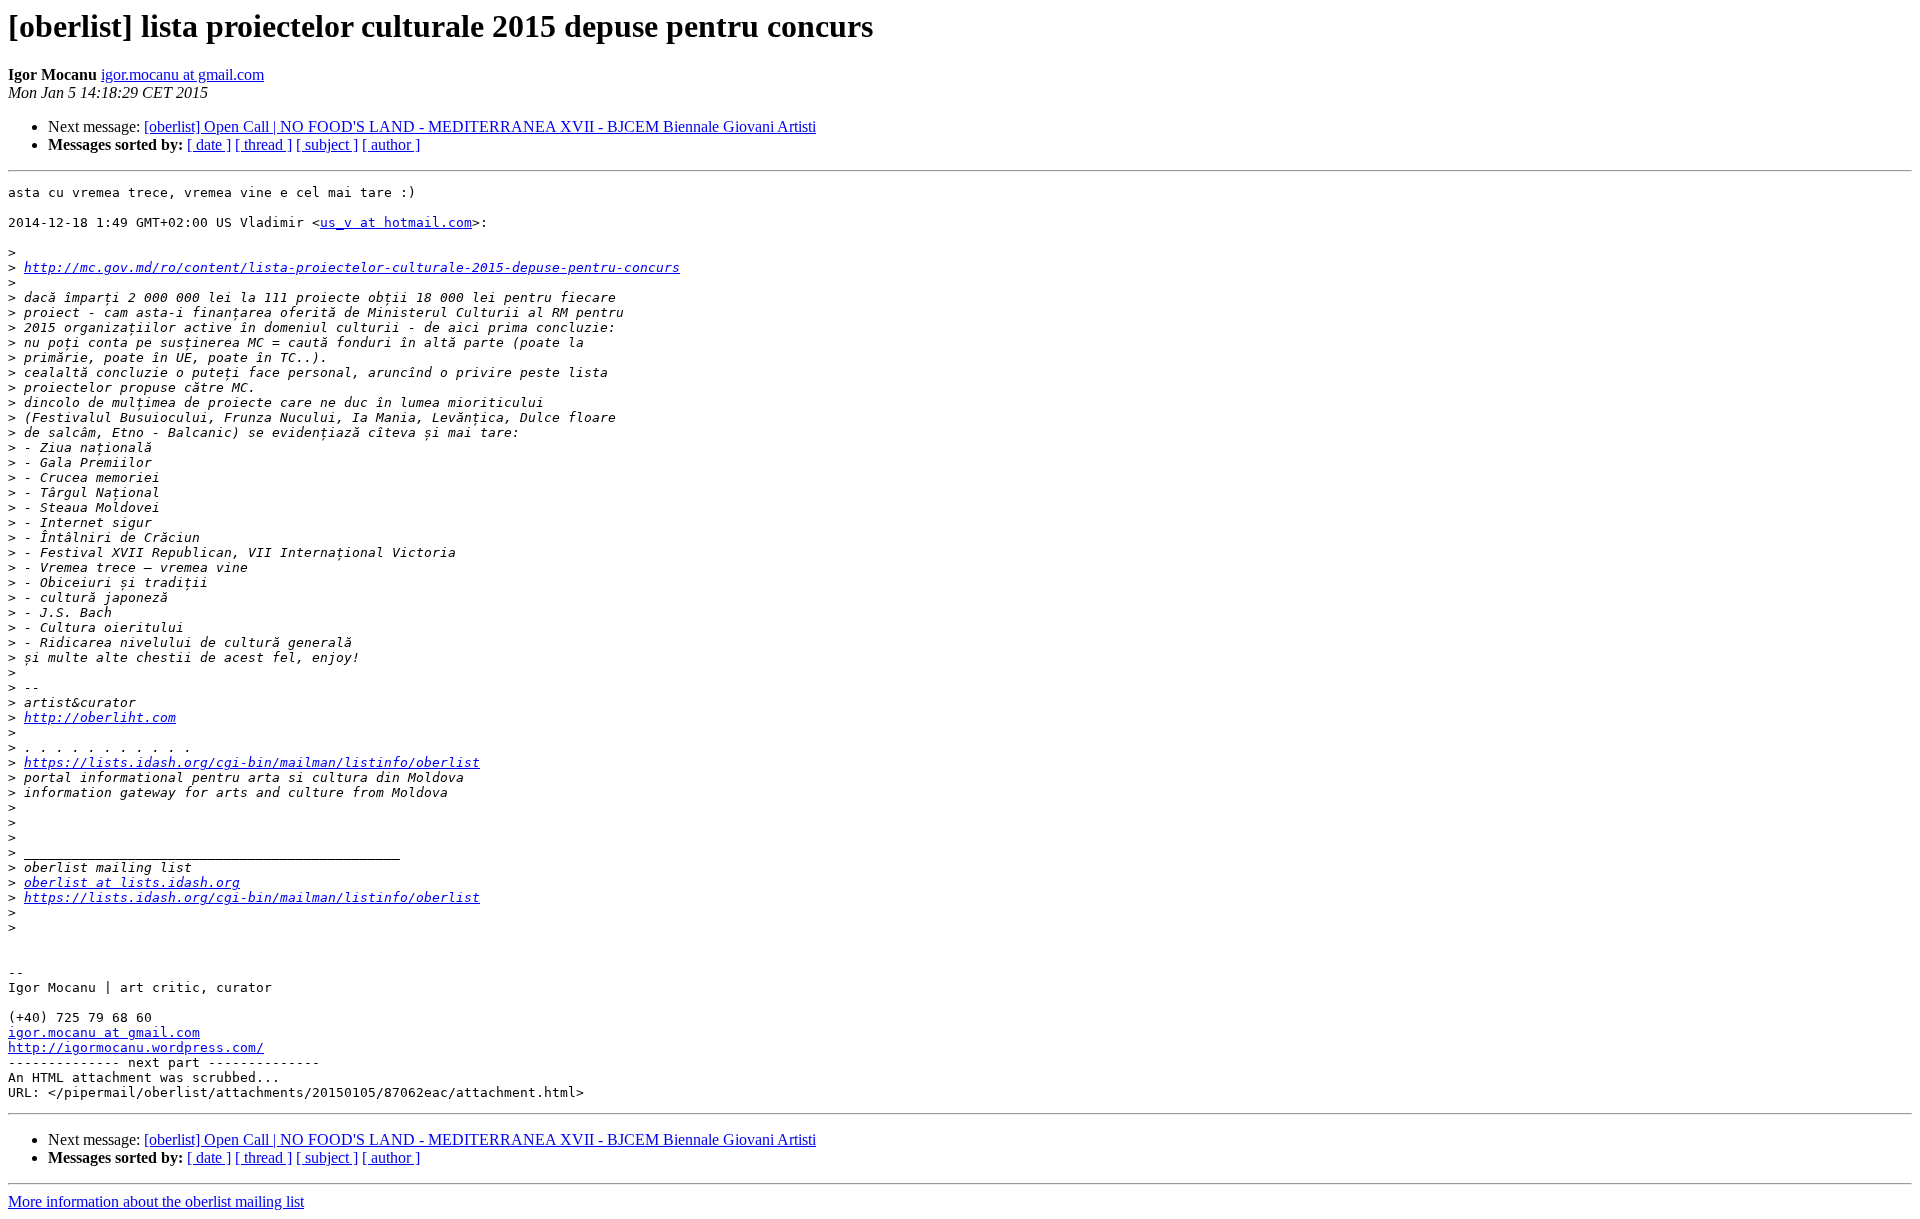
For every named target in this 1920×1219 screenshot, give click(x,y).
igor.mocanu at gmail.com (182, 74)
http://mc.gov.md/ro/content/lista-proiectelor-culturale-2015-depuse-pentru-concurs (352, 267)
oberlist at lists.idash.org (132, 882)
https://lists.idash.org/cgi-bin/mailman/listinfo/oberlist (252, 762)
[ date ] (209, 144)
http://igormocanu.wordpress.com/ (136, 1047)
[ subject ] (327, 144)
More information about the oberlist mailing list (156, 1201)
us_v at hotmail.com (396, 222)
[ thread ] (263, 144)
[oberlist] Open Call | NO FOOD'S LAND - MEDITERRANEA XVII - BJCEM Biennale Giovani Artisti (480, 126)
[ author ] (391, 144)
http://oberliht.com (100, 717)
